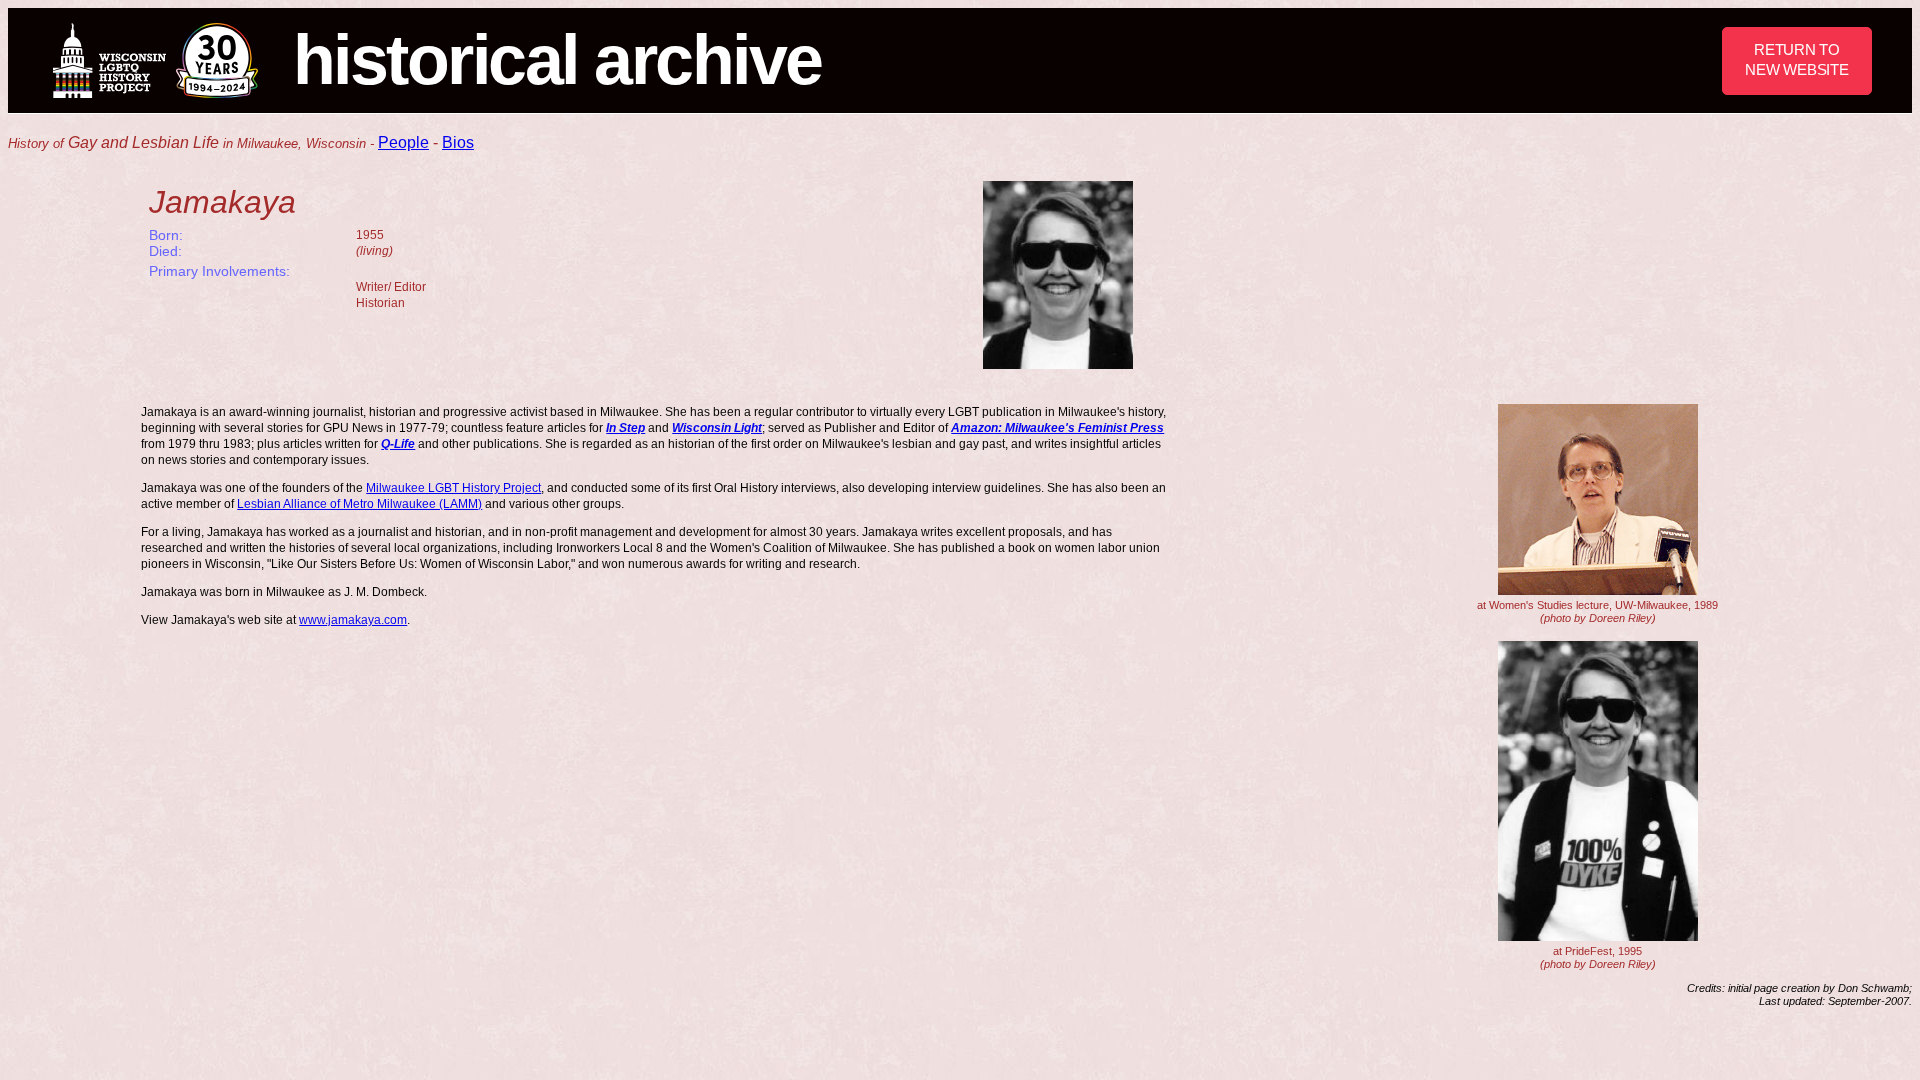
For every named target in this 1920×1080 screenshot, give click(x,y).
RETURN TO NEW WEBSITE (1796, 59)
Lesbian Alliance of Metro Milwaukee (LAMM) (359, 504)
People (403, 142)
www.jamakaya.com (353, 620)
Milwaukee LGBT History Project (453, 488)
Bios (458, 142)
